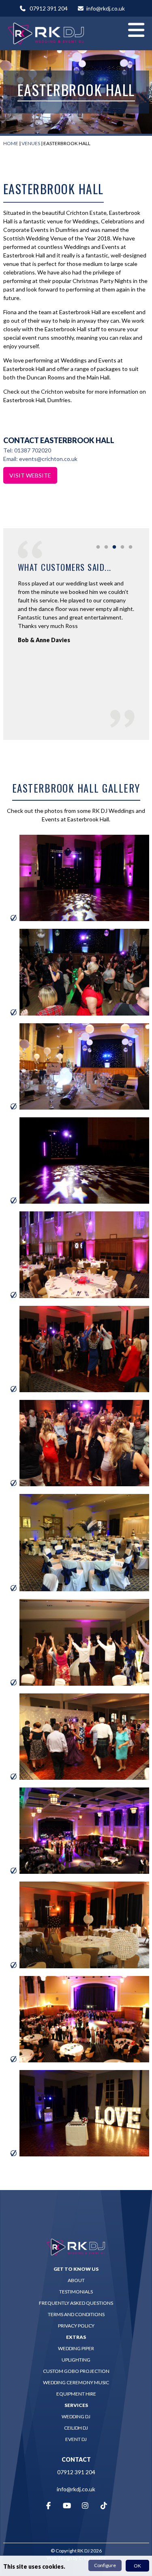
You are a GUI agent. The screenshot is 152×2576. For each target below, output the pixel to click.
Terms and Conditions (76, 2314)
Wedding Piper (76, 2348)
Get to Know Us (76, 2269)
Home (11, 143)
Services (76, 2405)
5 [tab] (131, 547)
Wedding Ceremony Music (76, 2382)
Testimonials (76, 2292)
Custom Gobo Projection (76, 2371)
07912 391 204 (49, 8)
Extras (76, 2337)
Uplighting (76, 2360)
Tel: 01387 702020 (27, 450)
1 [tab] (98, 547)
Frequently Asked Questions (76, 2303)
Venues (31, 143)
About (76, 2280)
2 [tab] (106, 547)
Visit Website (30, 475)
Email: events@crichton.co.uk (40, 459)
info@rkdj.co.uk (106, 8)
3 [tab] (114, 547)
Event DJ (76, 2439)
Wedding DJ (76, 2416)
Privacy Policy (76, 2326)
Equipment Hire (76, 2394)
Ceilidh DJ (76, 2428)
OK (137, 2566)
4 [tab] (122, 547)
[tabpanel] (76, 609)
